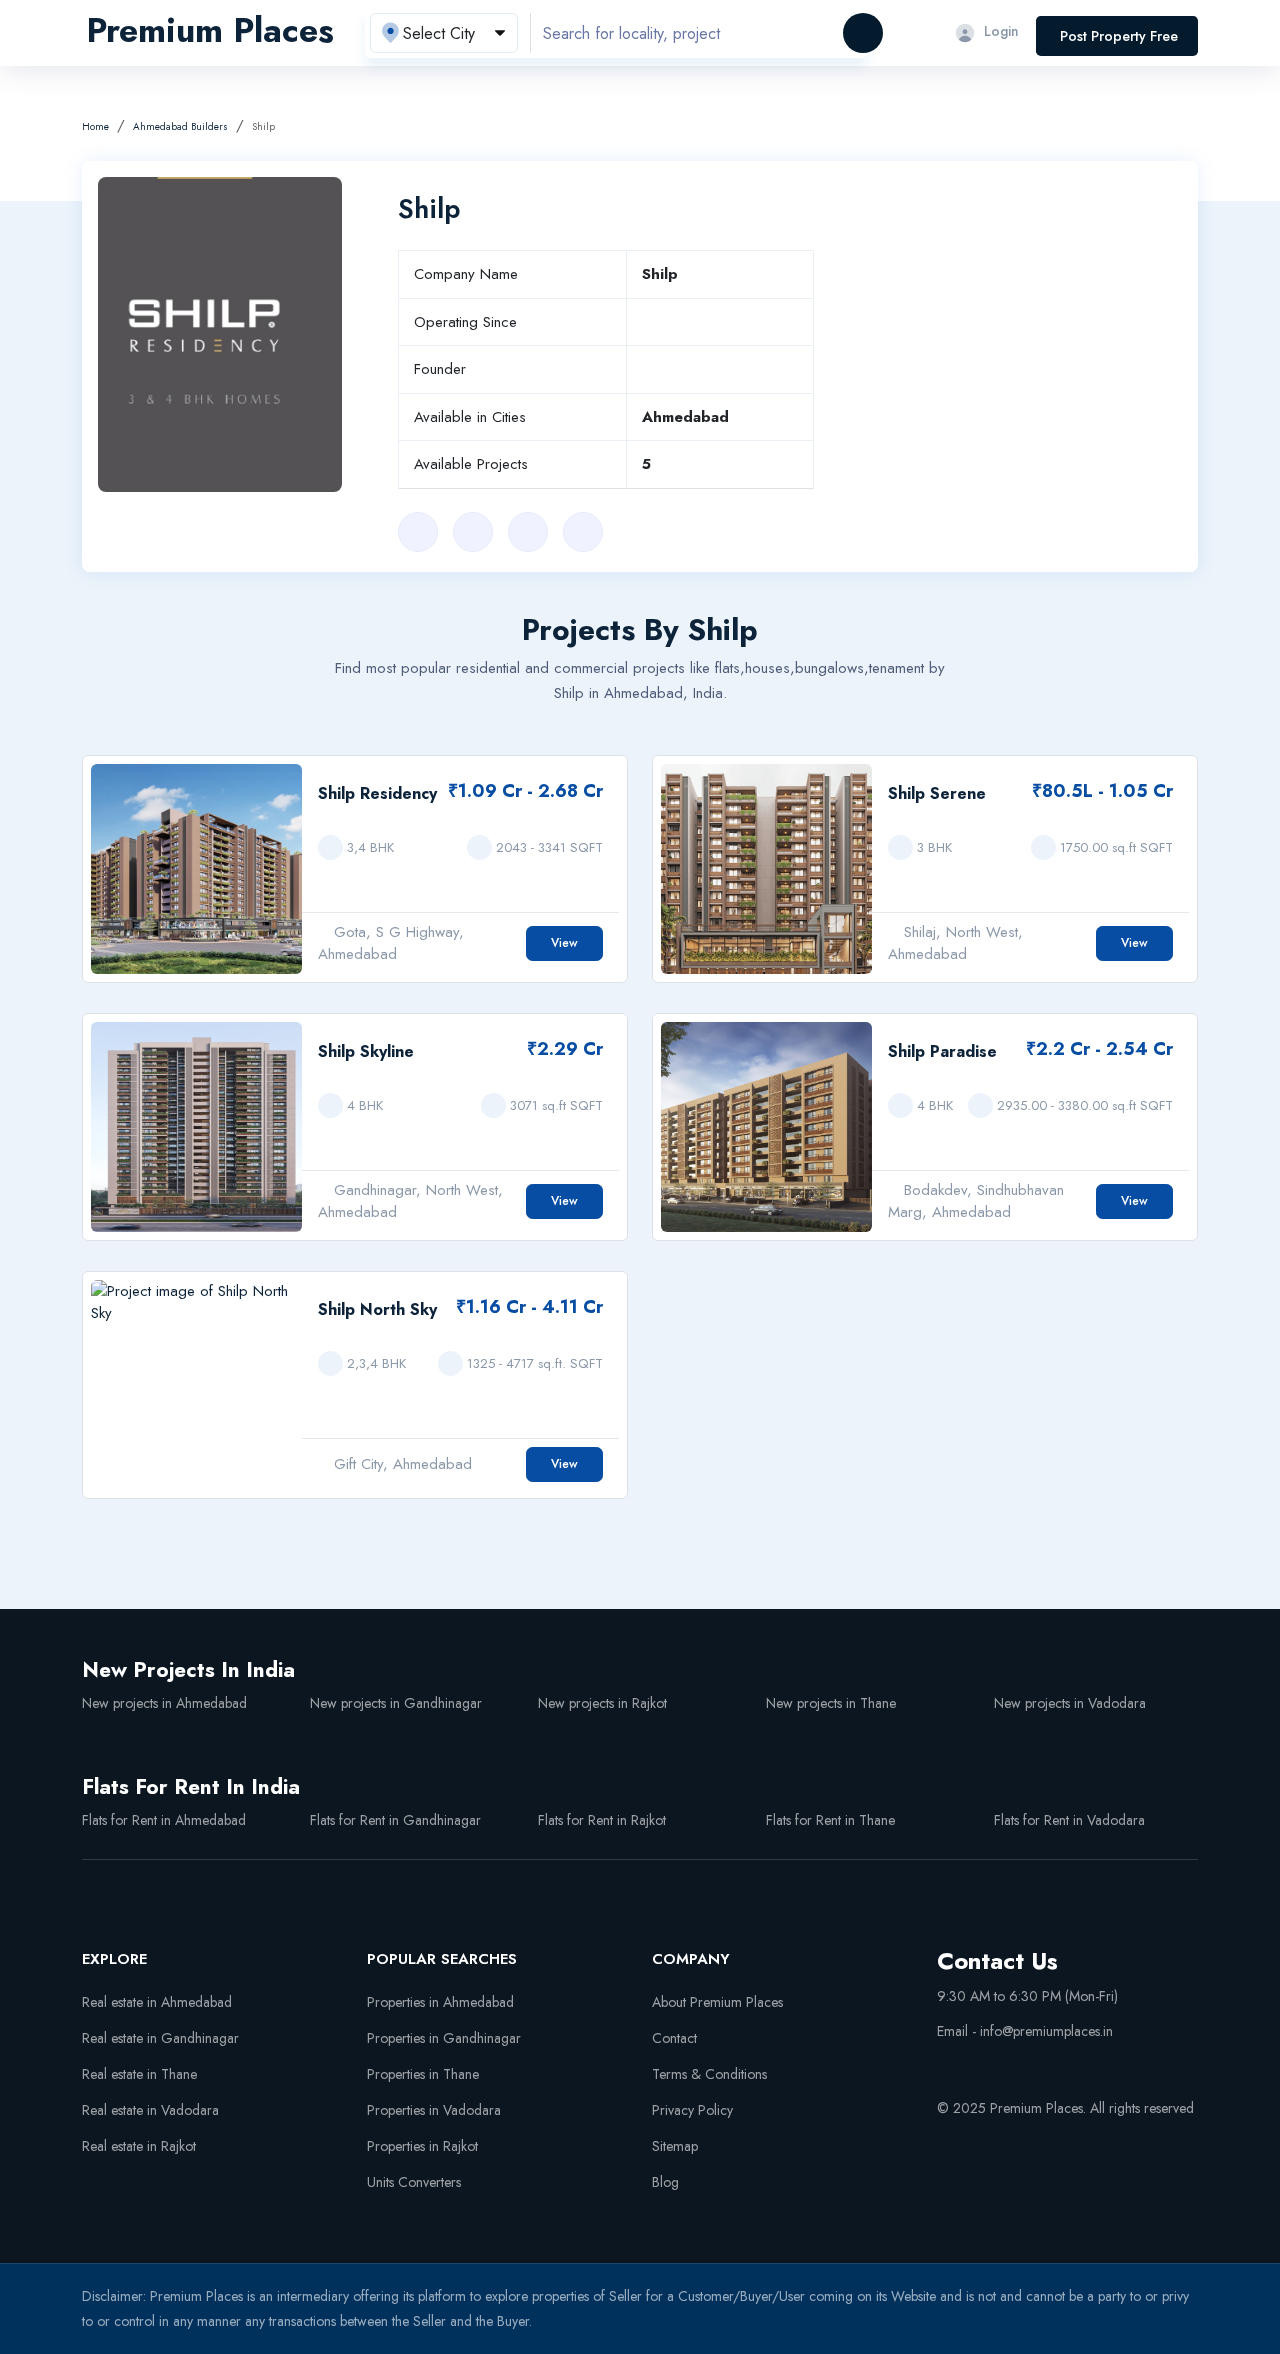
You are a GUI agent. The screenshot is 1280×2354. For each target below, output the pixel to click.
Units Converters (414, 2182)
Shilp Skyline (366, 1051)
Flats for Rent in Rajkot (602, 1820)
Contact (674, 2038)
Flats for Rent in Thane (830, 1820)
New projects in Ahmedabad (164, 1703)
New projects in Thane (831, 1703)
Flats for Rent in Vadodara (1069, 1820)
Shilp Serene (937, 793)
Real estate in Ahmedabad (157, 2002)
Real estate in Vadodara (150, 2110)
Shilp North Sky (377, 1309)
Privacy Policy (692, 2110)
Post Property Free (1119, 36)
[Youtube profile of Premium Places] (945, 2064)
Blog (665, 2182)
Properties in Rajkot (422, 2146)
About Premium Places (717, 2002)
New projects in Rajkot (602, 1703)
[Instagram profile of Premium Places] (1019, 2064)
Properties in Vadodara (434, 2110)
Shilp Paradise (942, 1051)
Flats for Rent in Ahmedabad (164, 1820)
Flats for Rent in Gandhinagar (395, 1820)
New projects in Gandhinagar (396, 1703)
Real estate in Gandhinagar (160, 2038)
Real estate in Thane (139, 2074)
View (564, 943)
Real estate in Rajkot (139, 2146)
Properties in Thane (423, 2074)
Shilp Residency (377, 793)
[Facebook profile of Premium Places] (982, 2064)
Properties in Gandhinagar (444, 2038)
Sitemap (675, 2146)
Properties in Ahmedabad (440, 2002)
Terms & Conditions (709, 2074)
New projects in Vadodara (1070, 1703)
